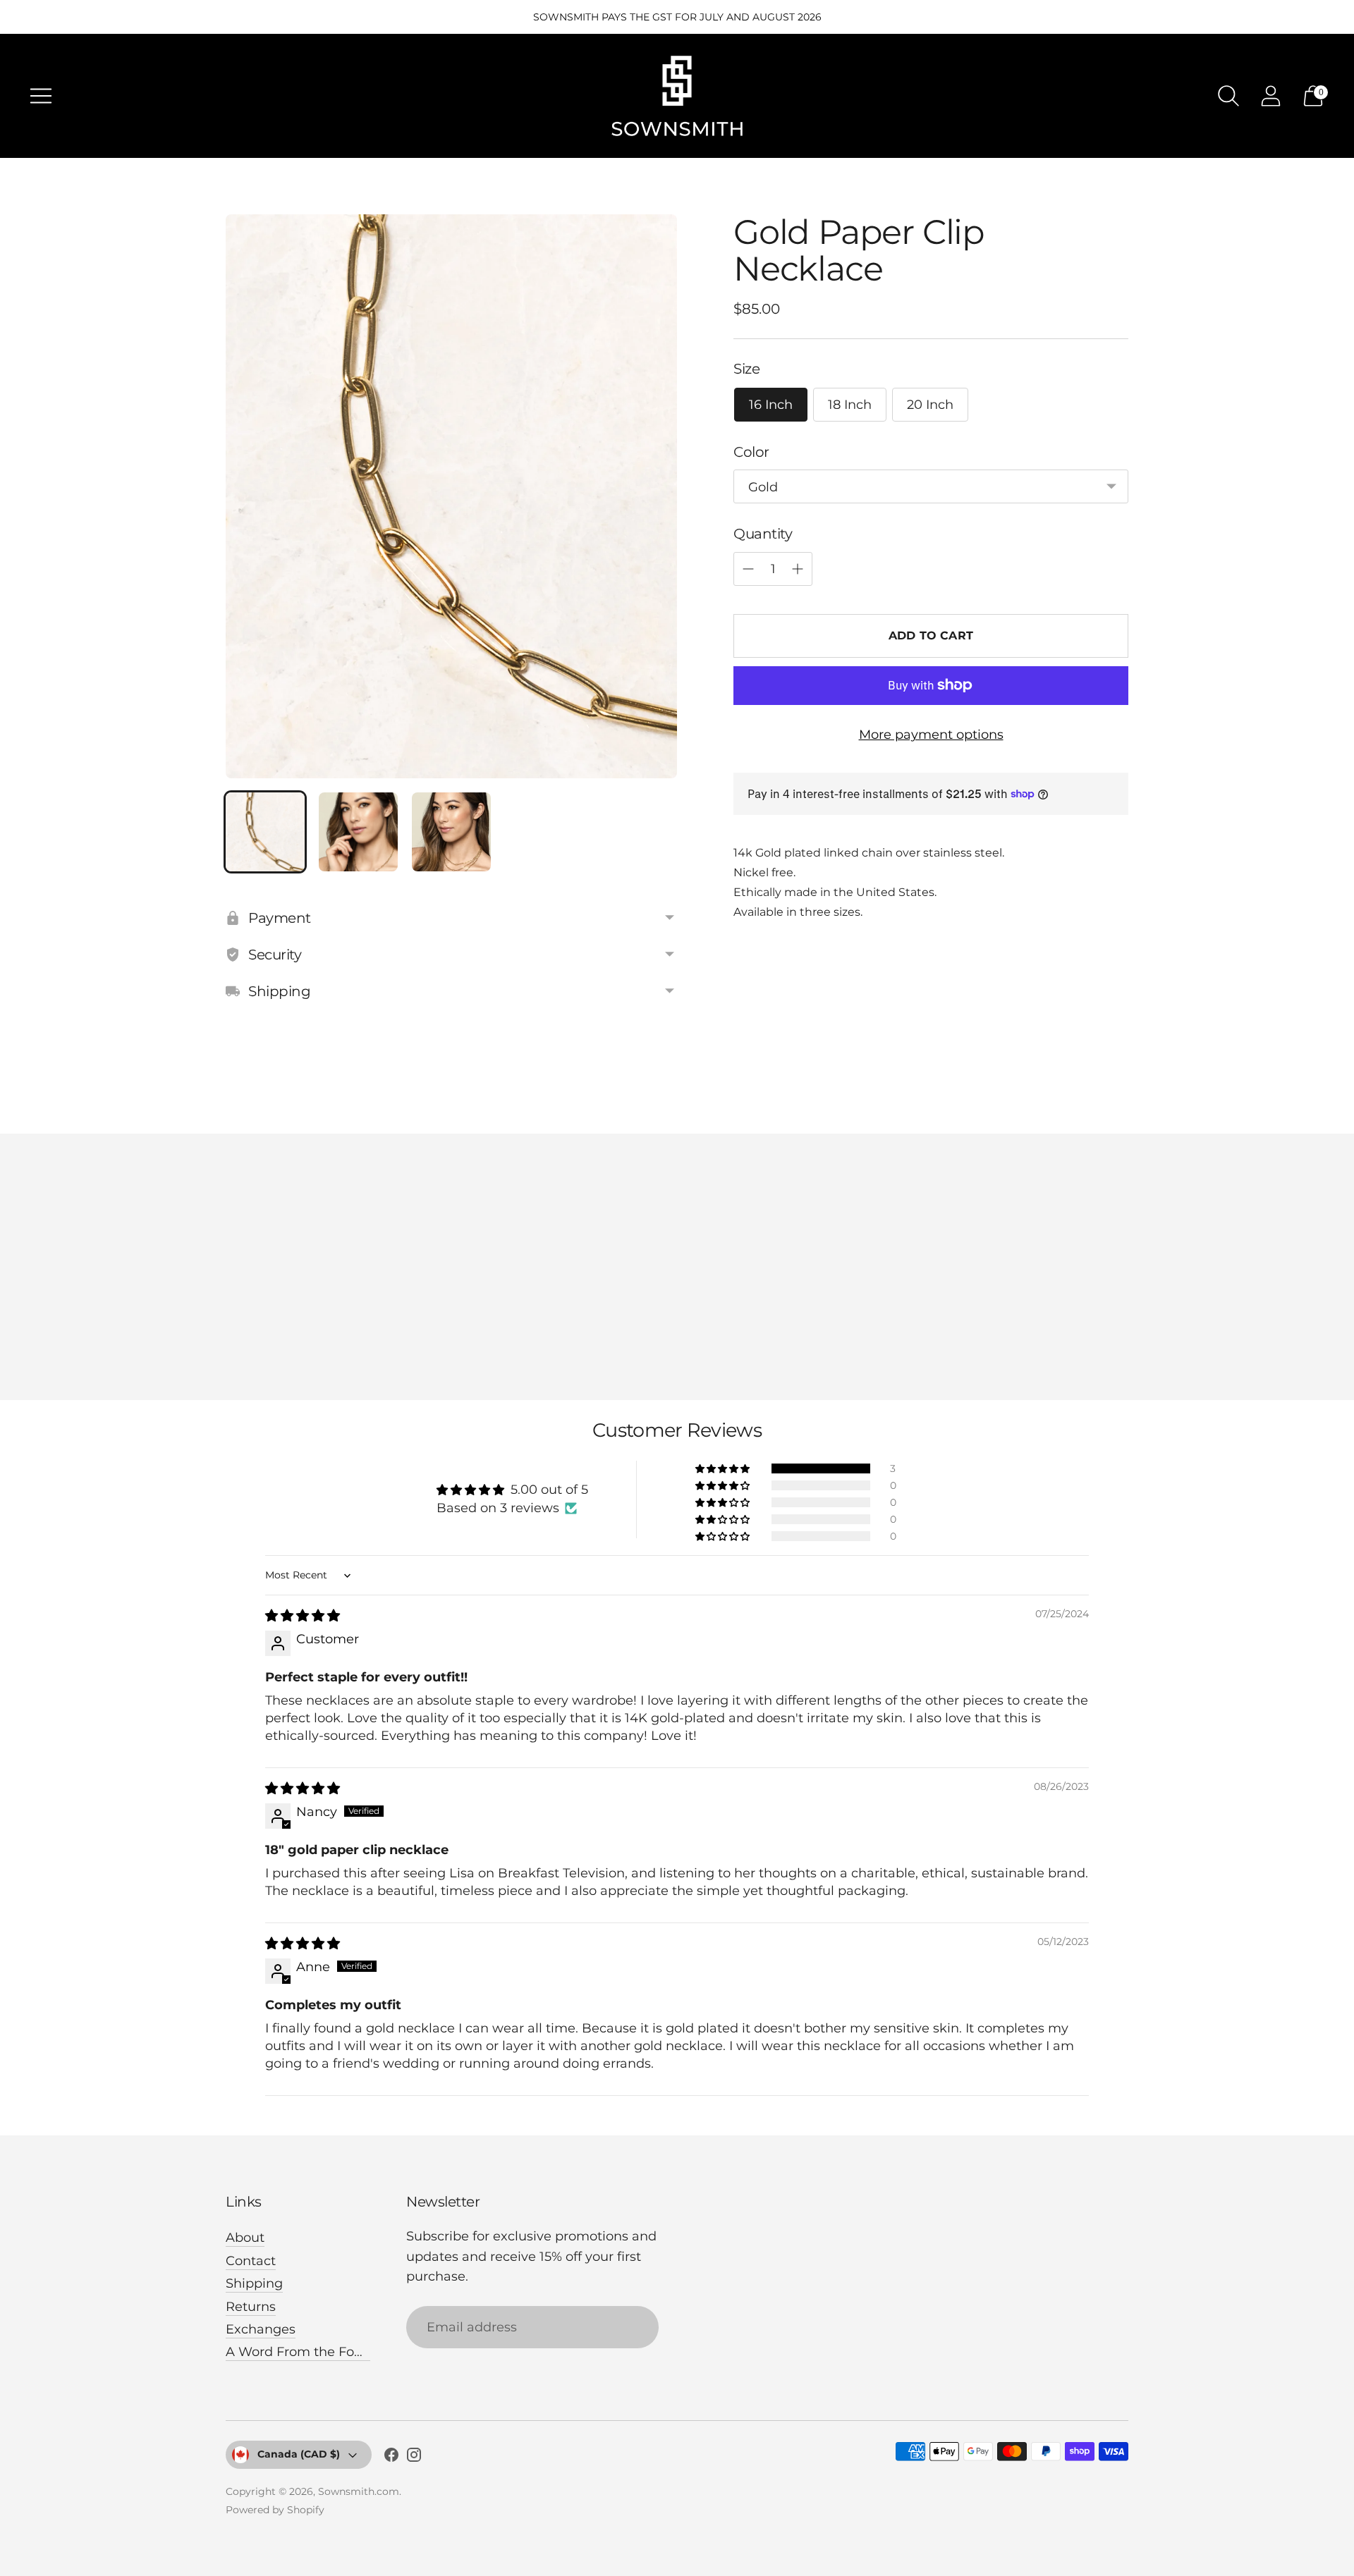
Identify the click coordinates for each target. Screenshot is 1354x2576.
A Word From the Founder (309, 2352)
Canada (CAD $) (299, 2454)
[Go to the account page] (1271, 96)
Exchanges (261, 2329)
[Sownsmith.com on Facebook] (391, 2458)
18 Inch (850, 404)
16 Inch (771, 404)
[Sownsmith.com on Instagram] (414, 2458)
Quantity (763, 533)
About (245, 2238)
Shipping (254, 2283)
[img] (303, 1616)
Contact (251, 2261)
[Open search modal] (1228, 96)
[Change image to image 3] (451, 832)
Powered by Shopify (275, 2510)
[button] (724, 1468)
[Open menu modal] (41, 96)
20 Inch (930, 404)
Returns (251, 2307)
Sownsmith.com (359, 2491)
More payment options (931, 734)
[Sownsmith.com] (677, 96)
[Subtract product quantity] (748, 569)
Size (746, 368)
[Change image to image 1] (265, 832)
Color (751, 451)
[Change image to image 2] (358, 832)
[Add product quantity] (798, 569)
